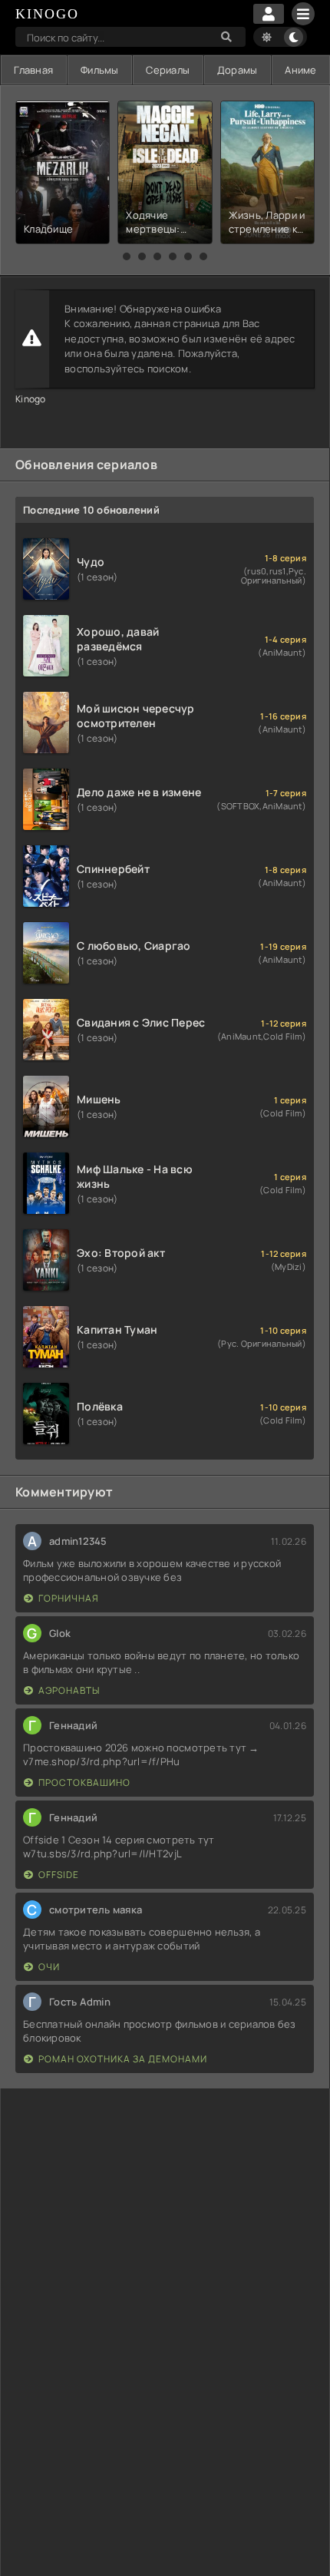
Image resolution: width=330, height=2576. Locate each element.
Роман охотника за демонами (123, 2059)
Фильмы (100, 70)
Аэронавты (69, 1690)
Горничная (69, 1598)
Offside (59, 1875)
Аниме (300, 70)
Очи (49, 1967)
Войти (269, 14)
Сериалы (168, 70)
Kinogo (31, 399)
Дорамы (238, 70)
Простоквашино (84, 1782)
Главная (33, 70)
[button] (127, 256)
